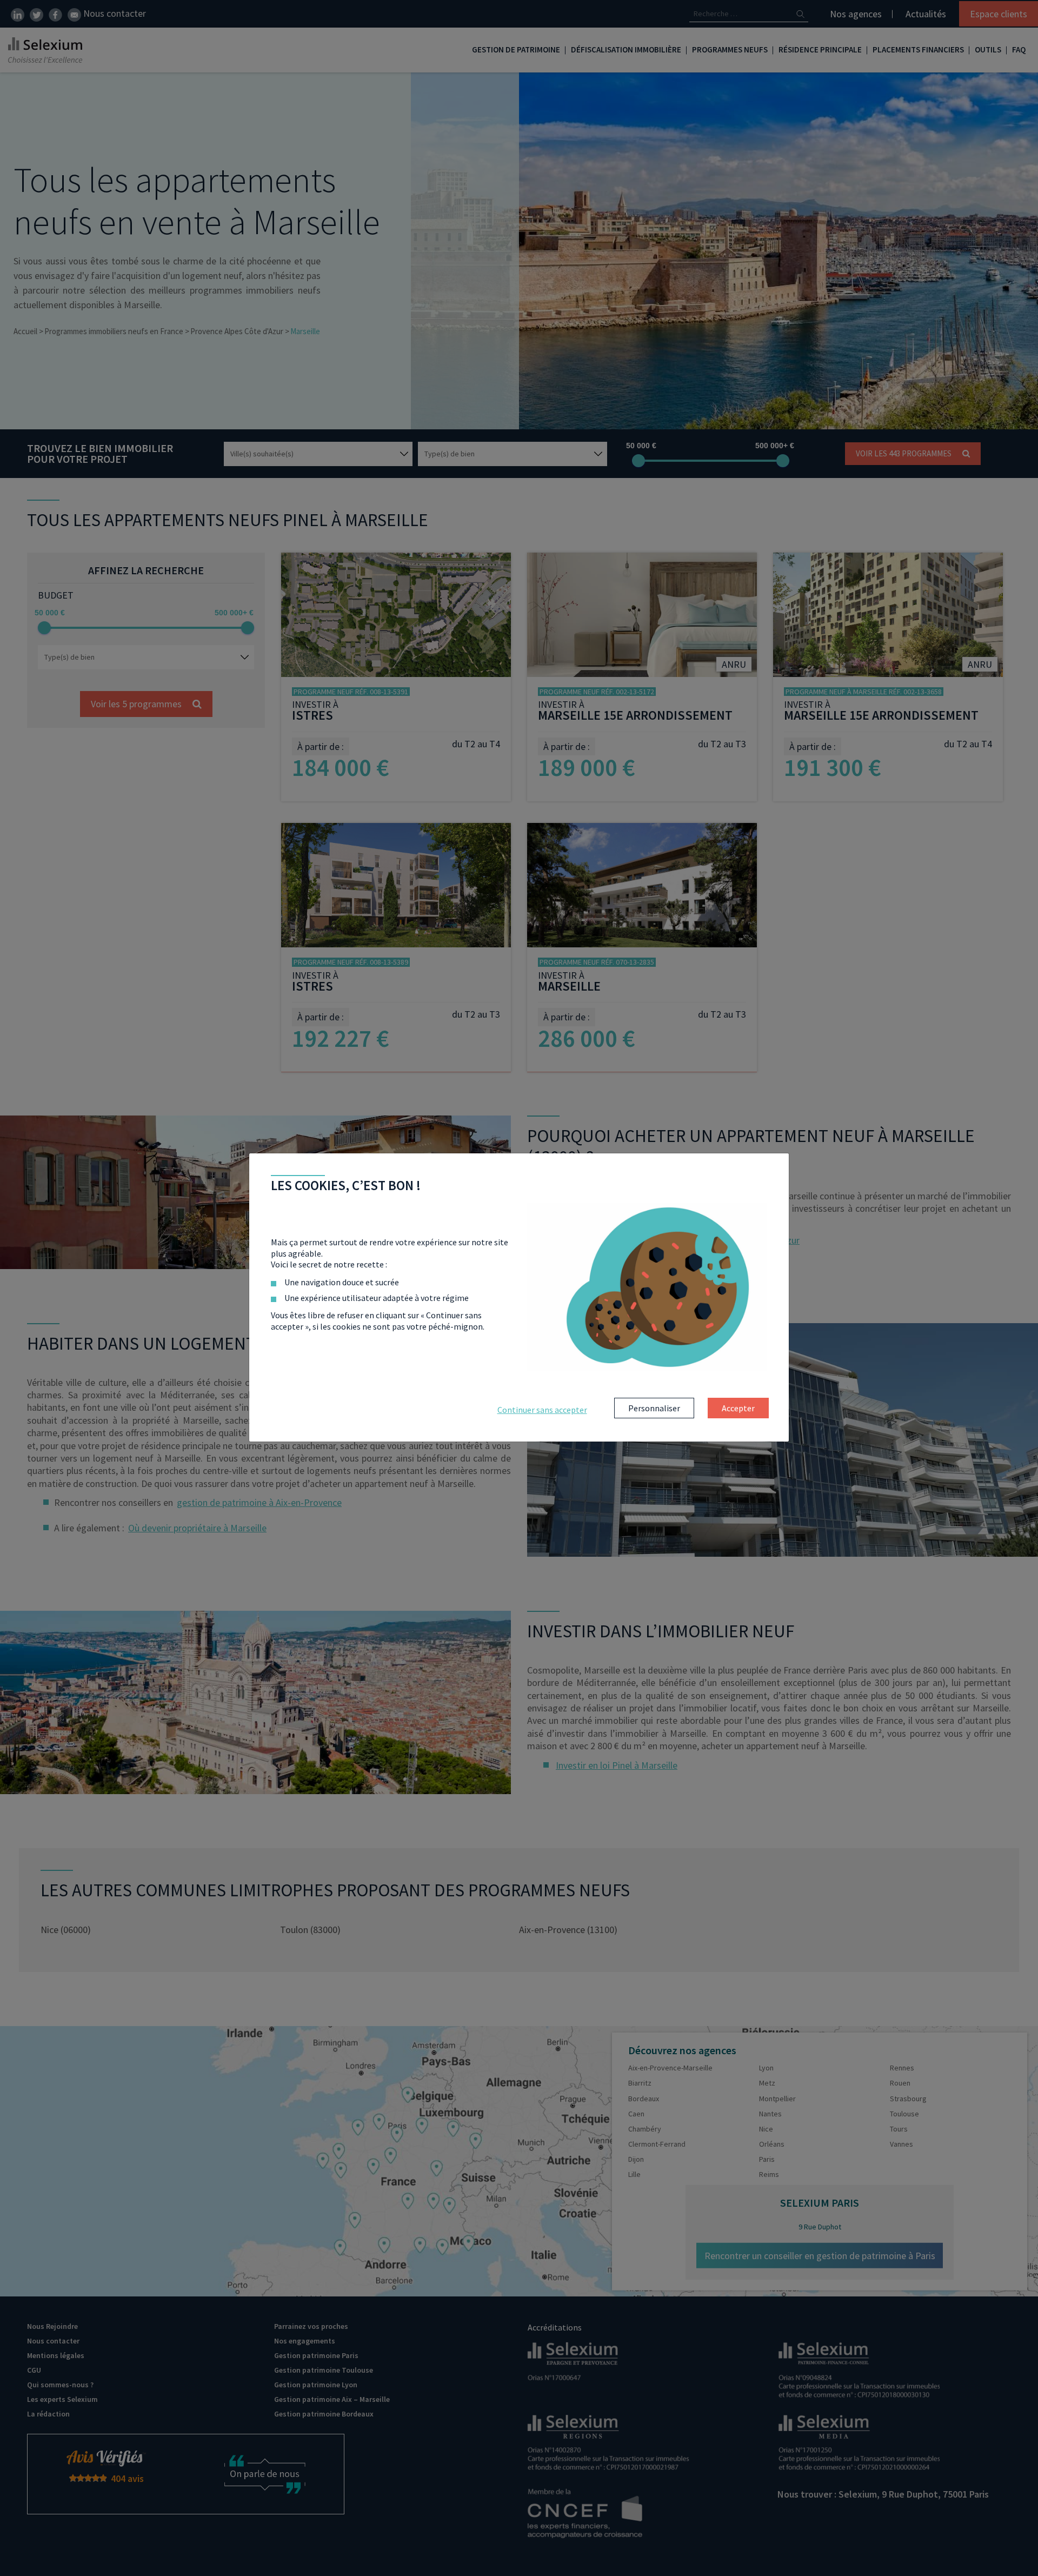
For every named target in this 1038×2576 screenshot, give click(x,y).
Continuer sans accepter (542, 1410)
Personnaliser (654, 1408)
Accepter (738, 1408)
